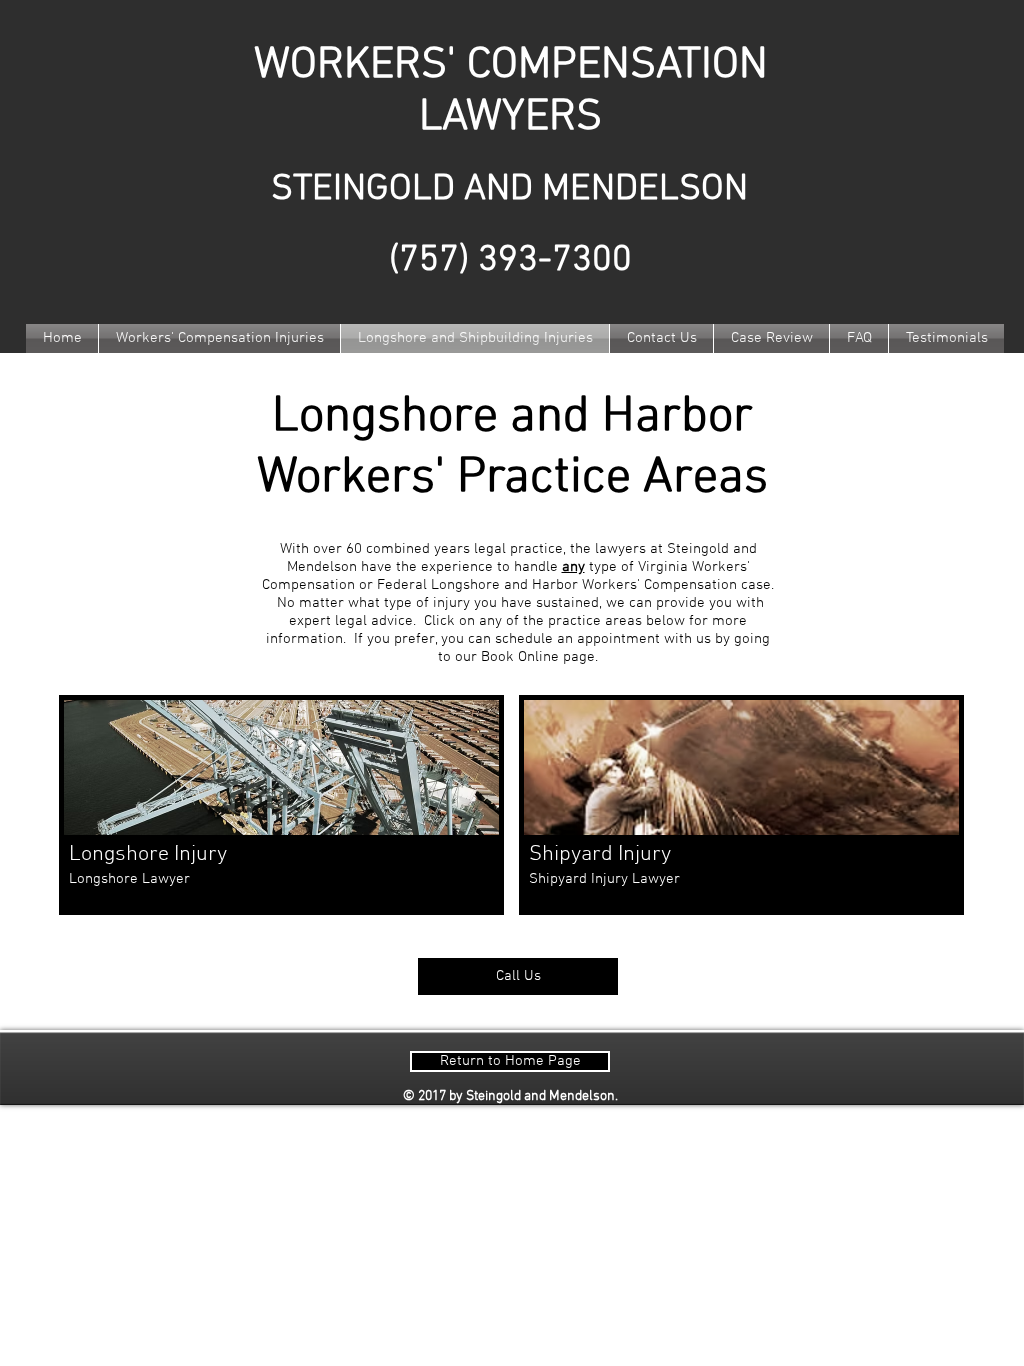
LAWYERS (510, 118)
